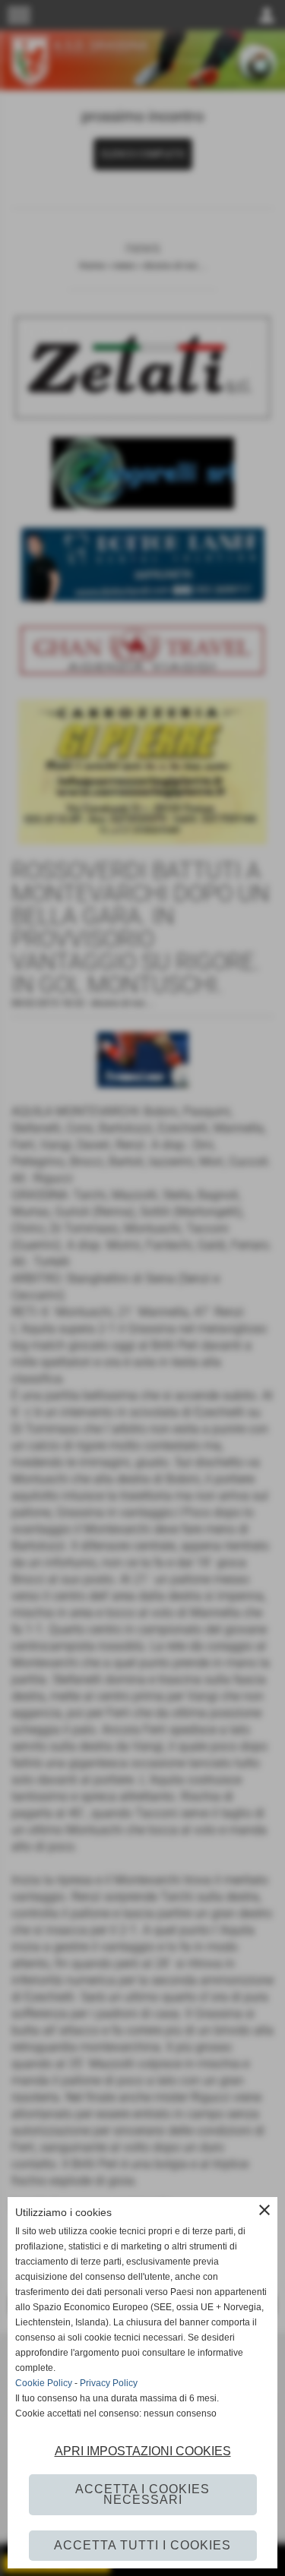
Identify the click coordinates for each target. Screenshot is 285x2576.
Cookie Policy (44, 2383)
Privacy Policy (109, 2383)
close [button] (264, 2210)
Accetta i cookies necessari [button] (142, 2494)
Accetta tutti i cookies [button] (142, 2545)
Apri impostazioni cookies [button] (143, 2451)
